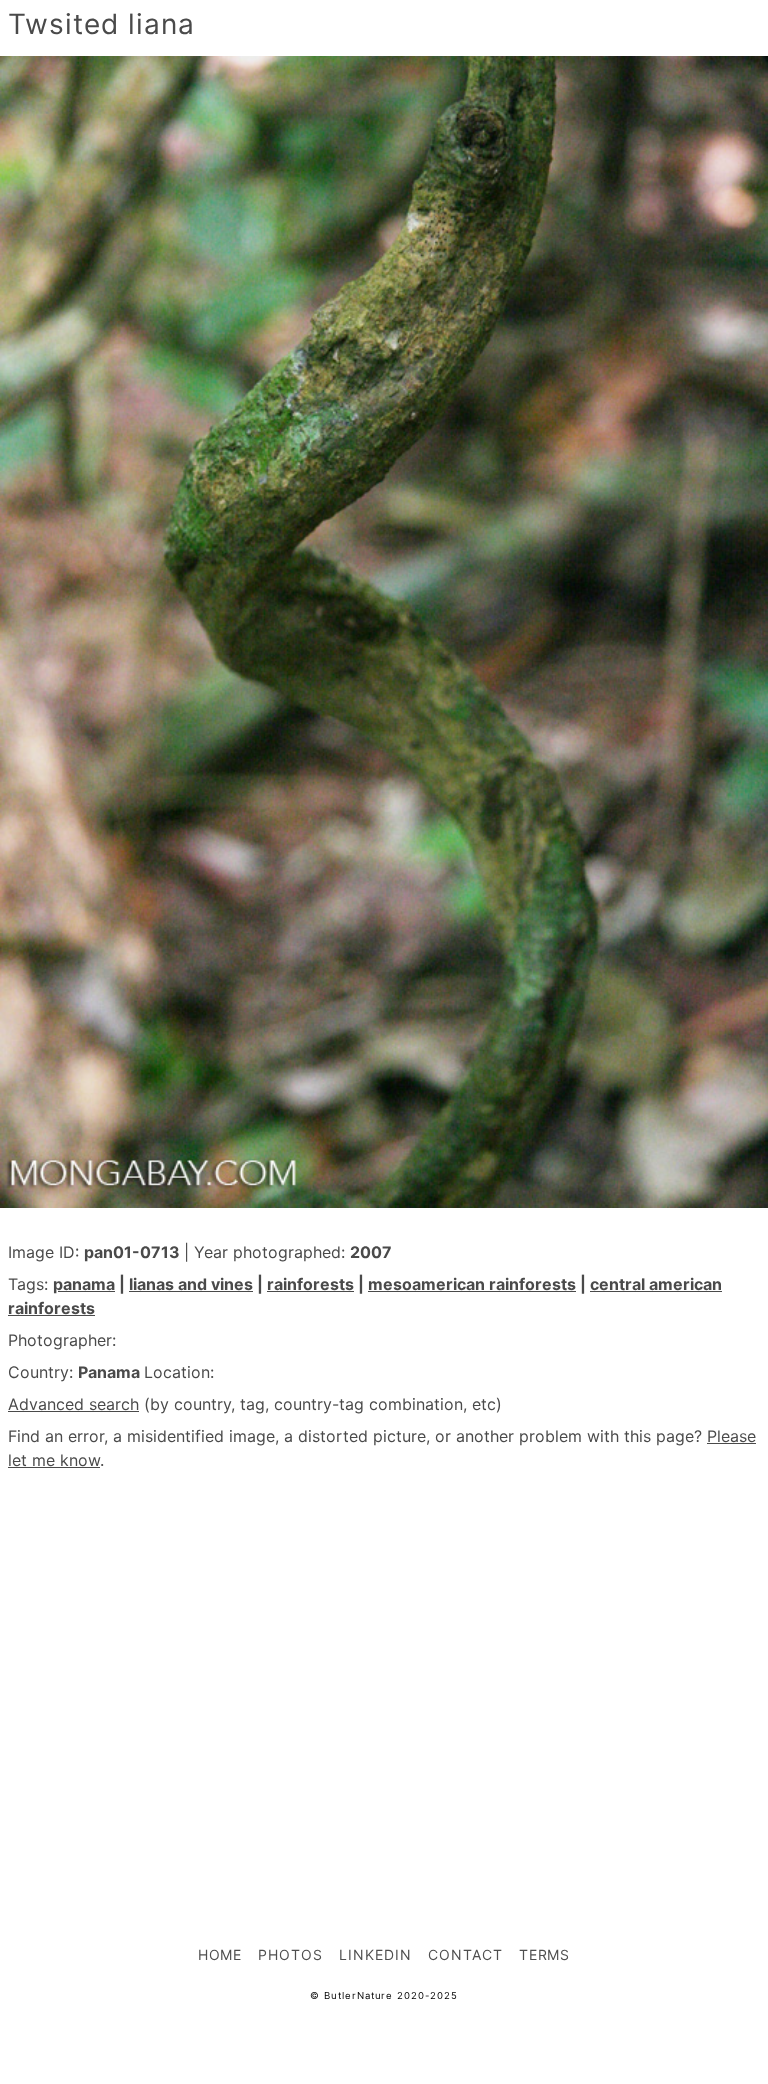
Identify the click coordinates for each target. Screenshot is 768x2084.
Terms (545, 1954)
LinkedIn (375, 1954)
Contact (465, 1954)
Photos (290, 1954)
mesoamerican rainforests (472, 1284)
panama (84, 1284)
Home (220, 1954)
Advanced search (73, 1404)
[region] (384, 1664)
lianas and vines (191, 1284)
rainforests (310, 1284)
